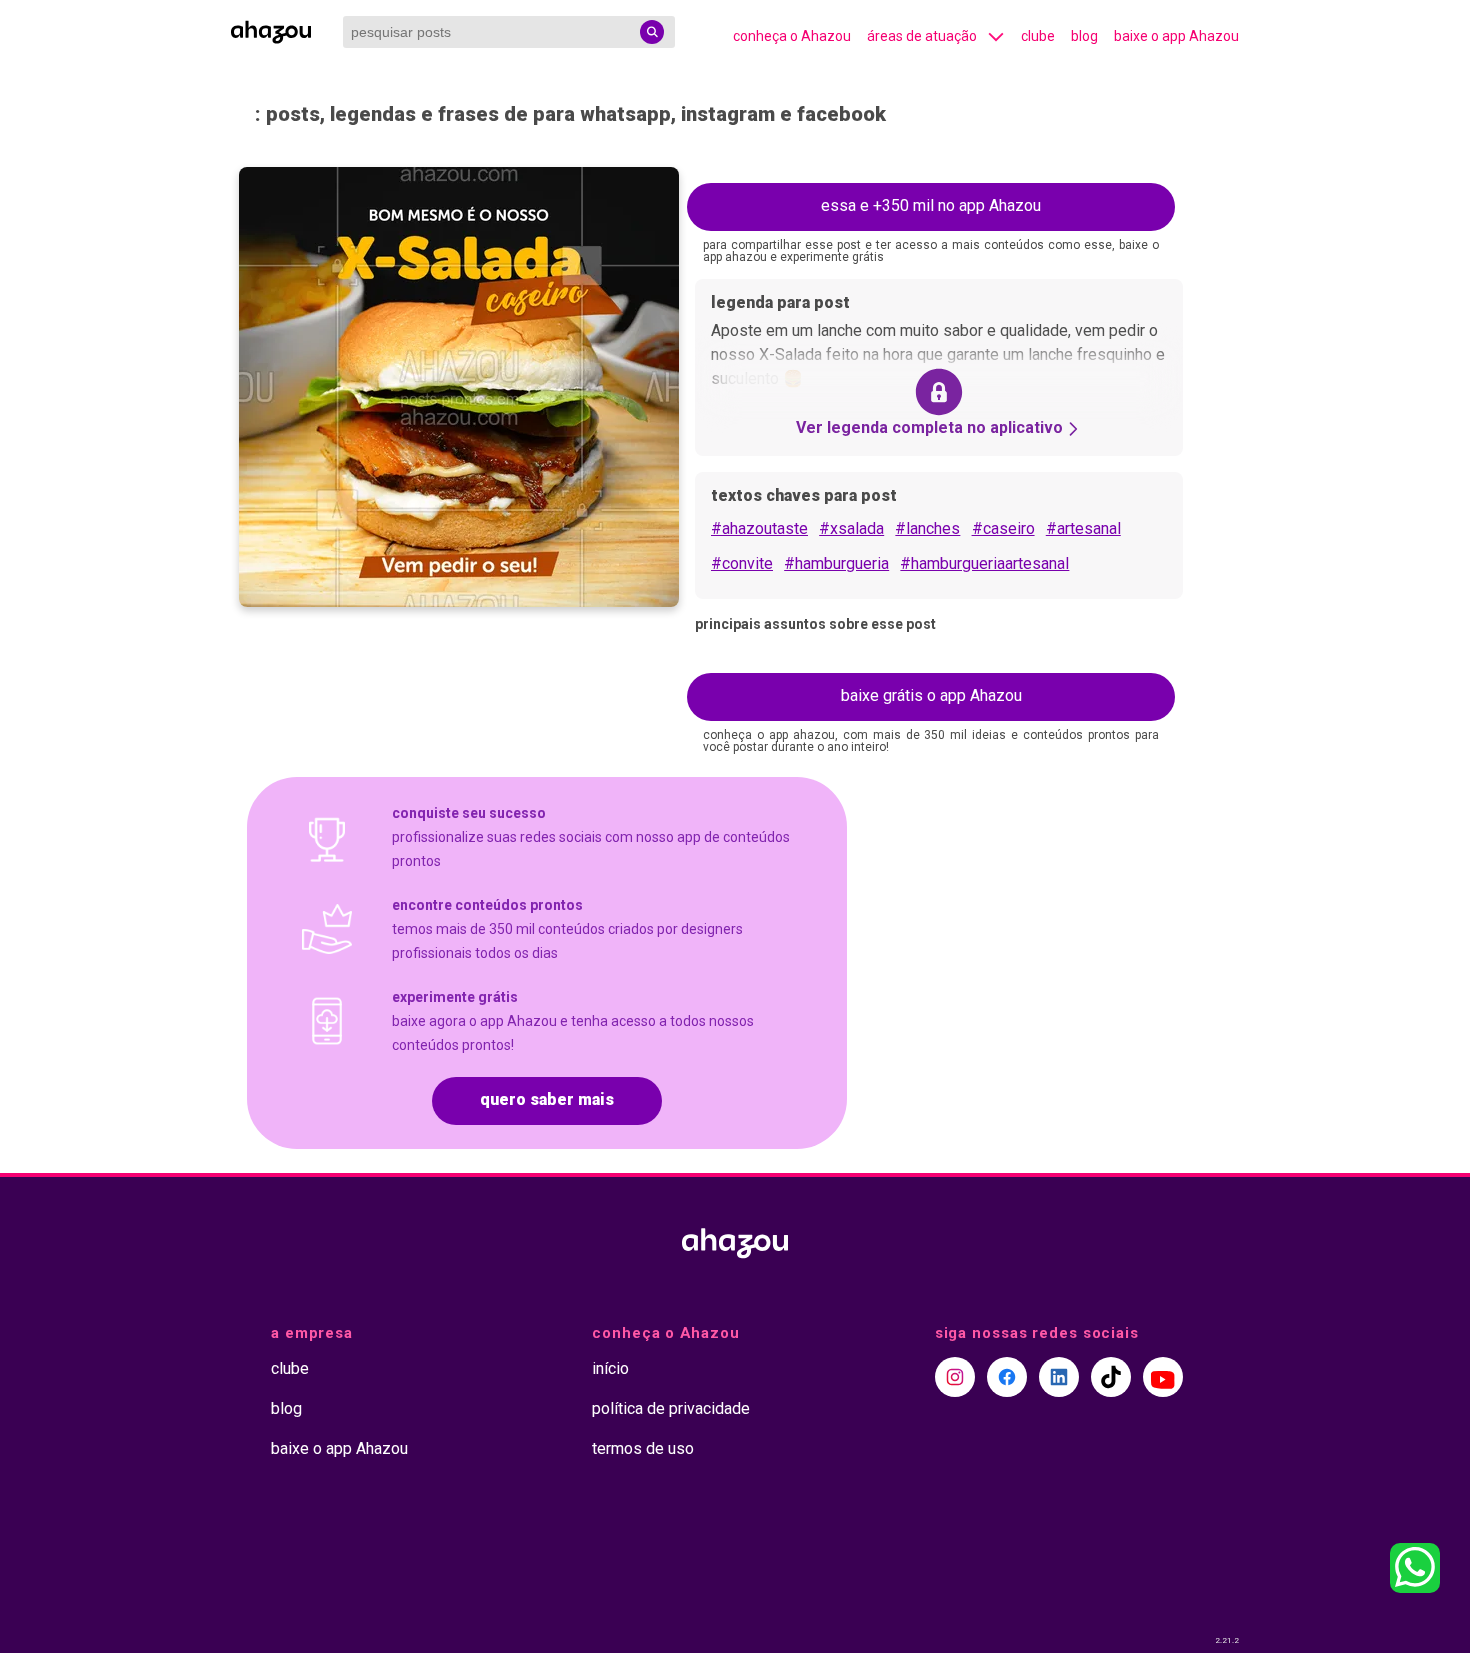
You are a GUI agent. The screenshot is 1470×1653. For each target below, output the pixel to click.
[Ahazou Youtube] (1163, 1377)
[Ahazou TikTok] (1111, 1377)
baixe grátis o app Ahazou (931, 695)
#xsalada (851, 528)
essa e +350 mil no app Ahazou (931, 205)
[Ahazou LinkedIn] (1059, 1377)
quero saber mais (547, 1099)
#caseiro (1003, 528)
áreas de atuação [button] (922, 36)
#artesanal (1083, 528)
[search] (652, 32)
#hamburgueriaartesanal (984, 563)
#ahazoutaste (759, 528)
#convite (742, 563)
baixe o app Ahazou (1176, 36)
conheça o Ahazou (792, 36)
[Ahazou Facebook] (1007, 1377)
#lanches (927, 528)
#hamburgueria (836, 563)
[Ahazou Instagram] (955, 1377)
